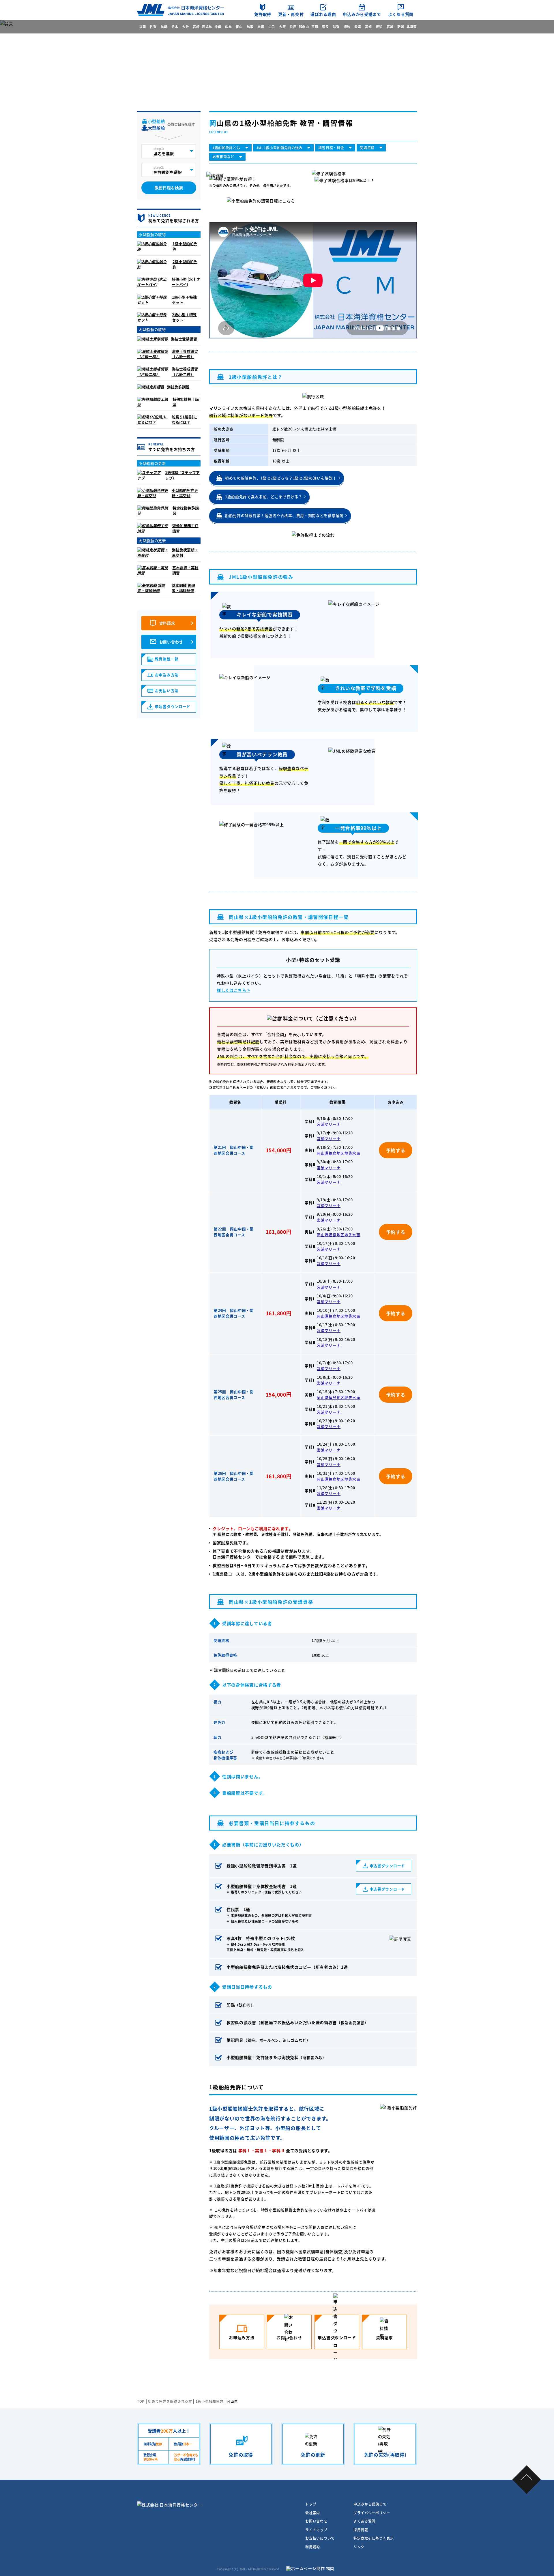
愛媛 (358, 27)
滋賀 (336, 27)
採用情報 (361, 2530)
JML (243, 2569)
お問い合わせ (171, 642)
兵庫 (293, 27)
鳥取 (250, 27)
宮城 (390, 27)
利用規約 (313, 2547)
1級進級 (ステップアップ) (182, 475)
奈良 (325, 27)
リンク (359, 2547)
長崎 (164, 27)
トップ (311, 2504)
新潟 (401, 27)
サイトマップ (316, 2530)
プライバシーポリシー (372, 2513)
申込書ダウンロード (387, 1866)
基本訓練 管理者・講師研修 (183, 588)
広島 (228, 27)
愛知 (379, 27)
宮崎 (196, 27)
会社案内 (313, 2513)
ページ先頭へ (527, 2479)
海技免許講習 (178, 387)
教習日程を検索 (169, 188)
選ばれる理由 (323, 14)
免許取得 (263, 14)
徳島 (347, 27)
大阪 (282, 27)
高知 (368, 27)
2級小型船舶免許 (185, 264)
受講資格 (367, 148)
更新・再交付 (291, 14)
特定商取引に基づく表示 (374, 2538)
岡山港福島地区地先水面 (339, 1153)
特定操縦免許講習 (186, 510)
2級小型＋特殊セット (184, 317)
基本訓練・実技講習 (185, 570)
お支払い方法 (167, 691)
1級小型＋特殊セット (184, 300)
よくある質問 (401, 14)
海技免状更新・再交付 (185, 552)
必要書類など (223, 157)
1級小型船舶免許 (185, 246)
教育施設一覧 (167, 659)
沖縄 (218, 27)
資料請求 (167, 623)
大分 (185, 27)
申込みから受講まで (362, 14)
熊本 (175, 27)
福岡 (142, 27)
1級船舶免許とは (226, 148)
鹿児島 (207, 27)
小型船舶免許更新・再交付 (185, 493)
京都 (315, 27)
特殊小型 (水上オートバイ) (186, 282)
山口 (272, 27)
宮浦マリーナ (329, 1124)
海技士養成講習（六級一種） (185, 354)
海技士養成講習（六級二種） (185, 371)
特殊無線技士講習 (186, 402)
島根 (261, 27)
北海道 (412, 27)
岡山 (239, 27)
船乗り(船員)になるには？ (184, 419)
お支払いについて (320, 2538)
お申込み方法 (167, 675)
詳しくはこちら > (233, 990)
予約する (396, 1150)
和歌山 (304, 27)
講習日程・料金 (331, 148)
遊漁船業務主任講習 (185, 528)
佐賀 (153, 27)
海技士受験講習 (184, 339)
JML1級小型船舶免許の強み (279, 148)
